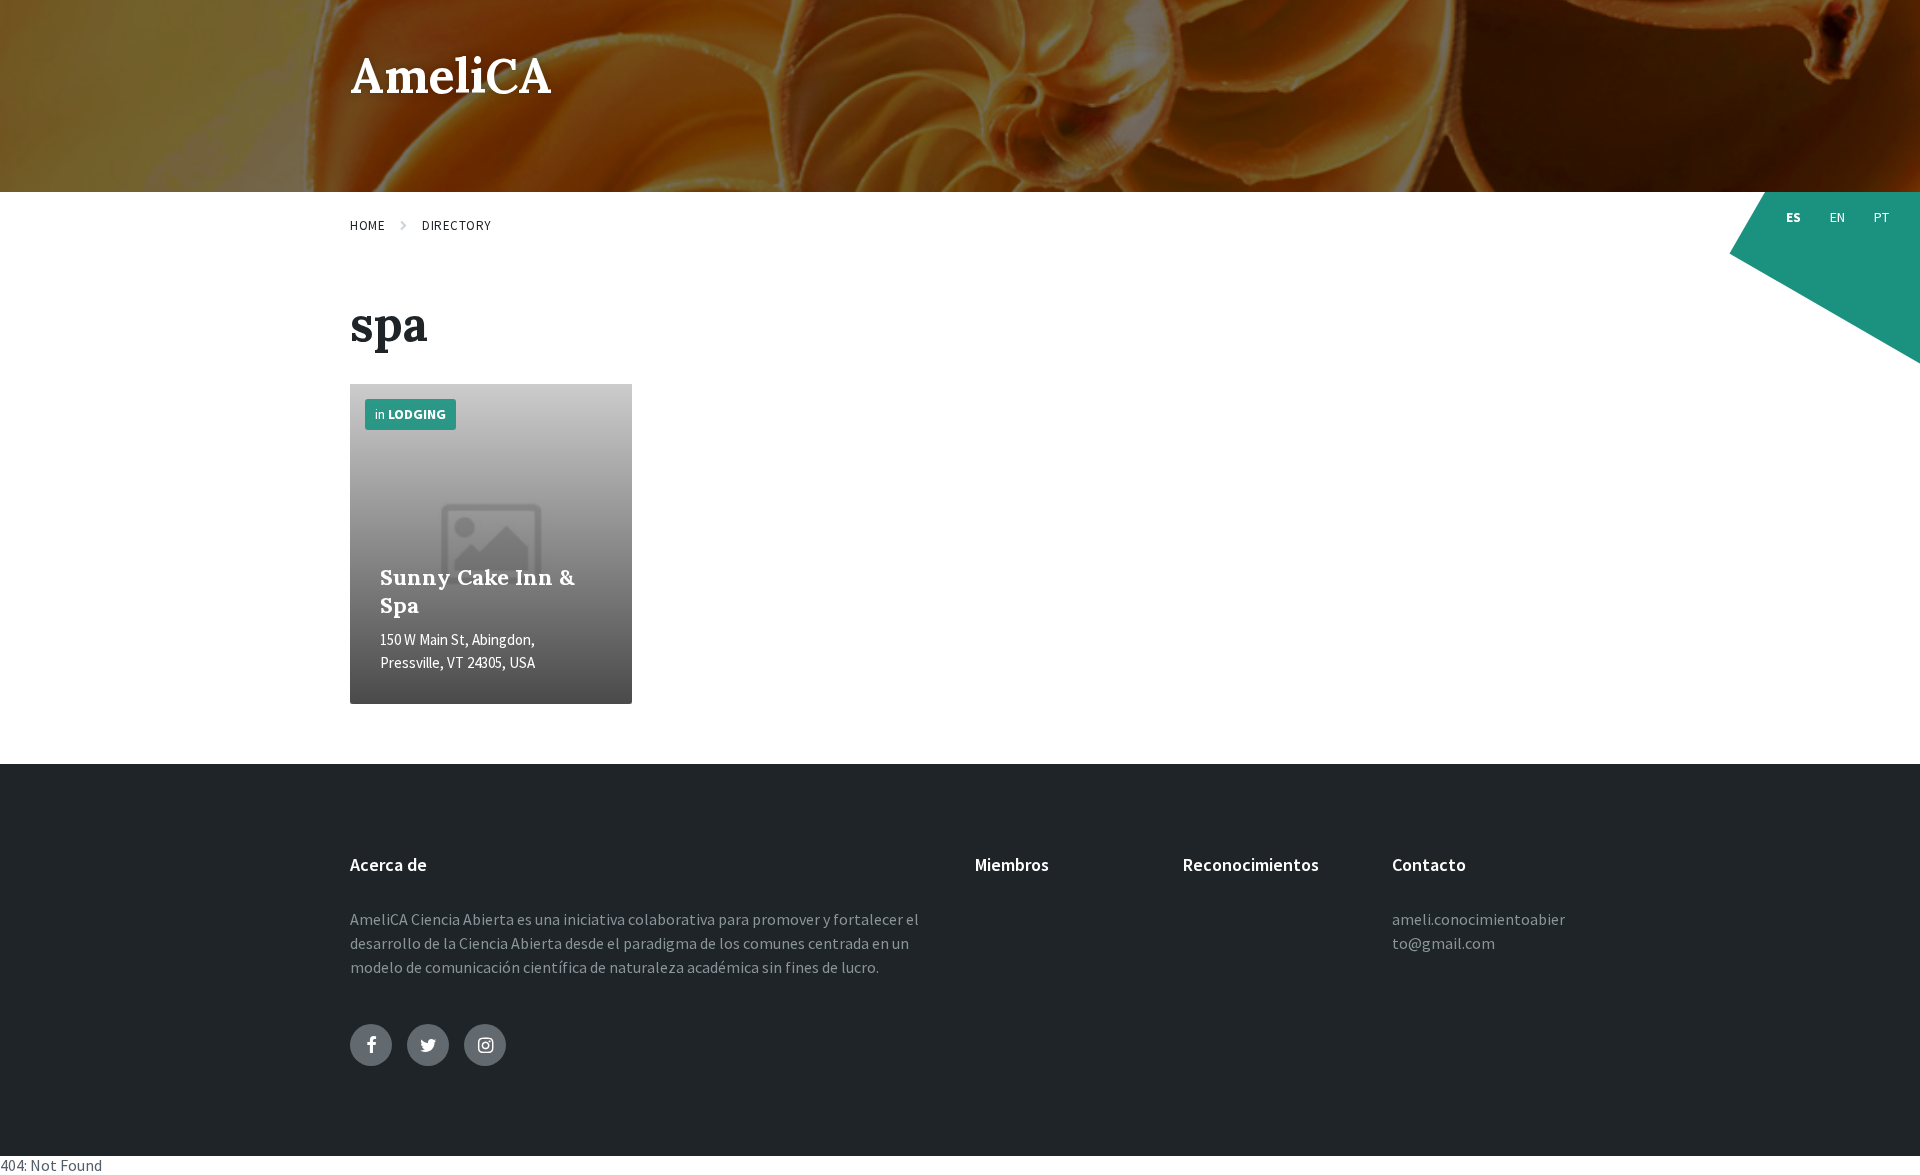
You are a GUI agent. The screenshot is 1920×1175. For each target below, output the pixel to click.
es (1794, 217)
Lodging (417, 414)
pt (1882, 217)
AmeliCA (451, 75)
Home (367, 225)
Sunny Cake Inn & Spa (477, 591)
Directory (457, 225)
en (1838, 217)
